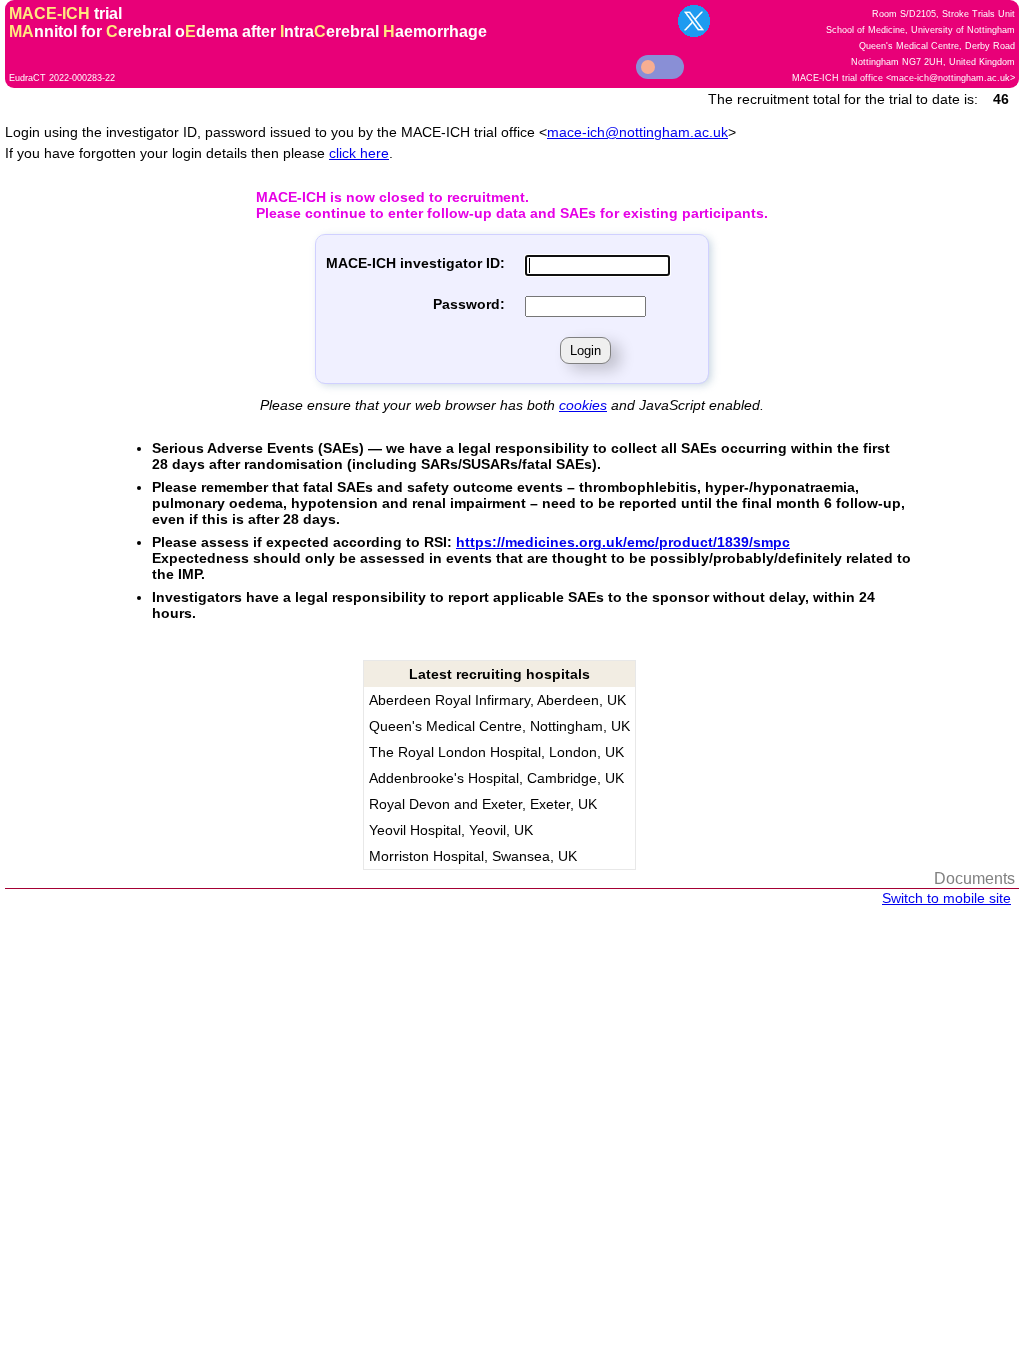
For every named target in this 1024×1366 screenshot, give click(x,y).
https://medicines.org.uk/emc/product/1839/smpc (623, 542)
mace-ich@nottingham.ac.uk (950, 78)
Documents (974, 878)
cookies (583, 405)
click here (359, 153)
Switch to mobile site (946, 898)
